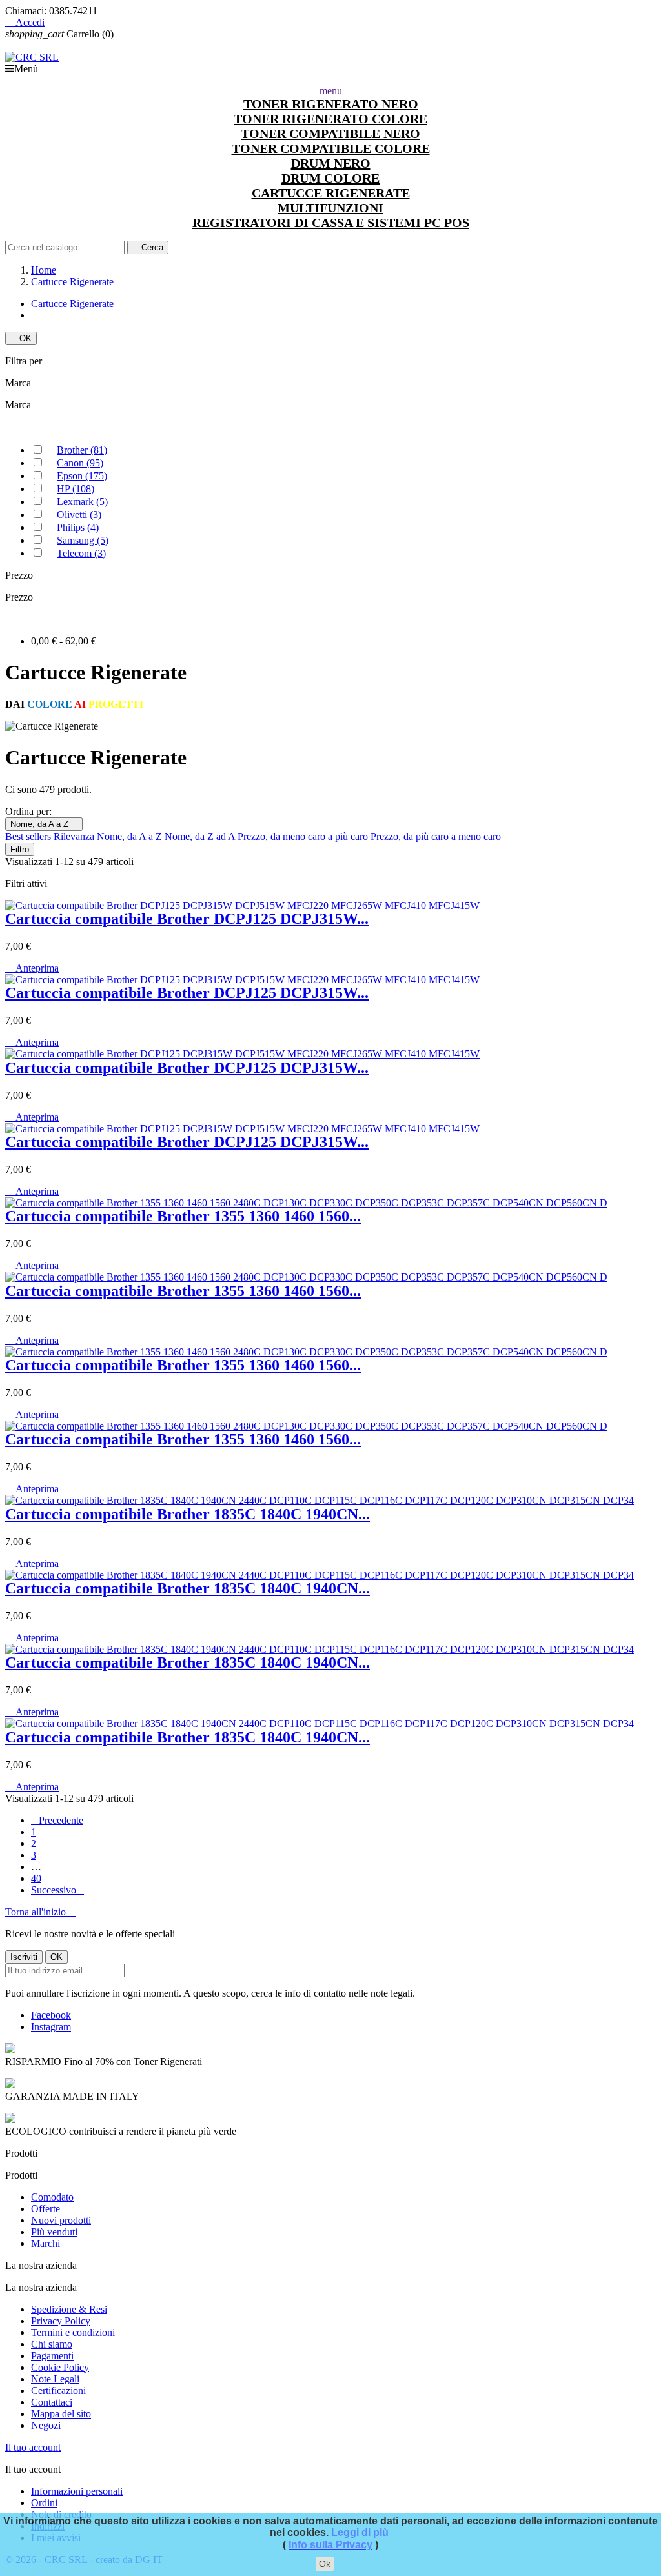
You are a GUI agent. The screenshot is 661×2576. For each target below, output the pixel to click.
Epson (82, 476)
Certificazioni (58, 2391)
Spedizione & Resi (69, 2309)
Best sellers (29, 836)
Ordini (44, 2503)
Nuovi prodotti (61, 2220)
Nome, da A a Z (44, 824)
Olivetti (79, 514)
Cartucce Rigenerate (72, 304)
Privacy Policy (61, 2321)
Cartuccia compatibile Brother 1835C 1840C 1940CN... (188, 1514)
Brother (82, 450)
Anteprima (32, 968)
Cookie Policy (60, 2367)
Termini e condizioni (73, 2332)
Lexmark (82, 502)
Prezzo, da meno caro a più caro (304, 836)
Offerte (46, 2209)
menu (331, 91)
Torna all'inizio (41, 1912)
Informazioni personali (77, 2491)
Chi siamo (52, 2344)
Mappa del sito (61, 2414)
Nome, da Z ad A (201, 836)
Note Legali (55, 2379)
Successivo (57, 1890)
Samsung (83, 540)
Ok (325, 2564)
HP (76, 489)
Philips (78, 527)
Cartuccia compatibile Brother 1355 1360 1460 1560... (183, 1216)
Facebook (51, 2015)
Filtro (20, 849)
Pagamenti (52, 2356)
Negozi (46, 2425)
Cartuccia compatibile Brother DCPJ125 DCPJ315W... (187, 919)
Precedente (57, 1820)
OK (21, 338)
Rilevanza (75, 836)
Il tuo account (33, 2447)
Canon (80, 463)
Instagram (51, 2027)
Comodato (52, 2197)
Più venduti (54, 2232)
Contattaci (52, 2402)
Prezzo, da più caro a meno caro (436, 836)
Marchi (46, 2243)
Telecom (81, 553)
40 (36, 1878)
